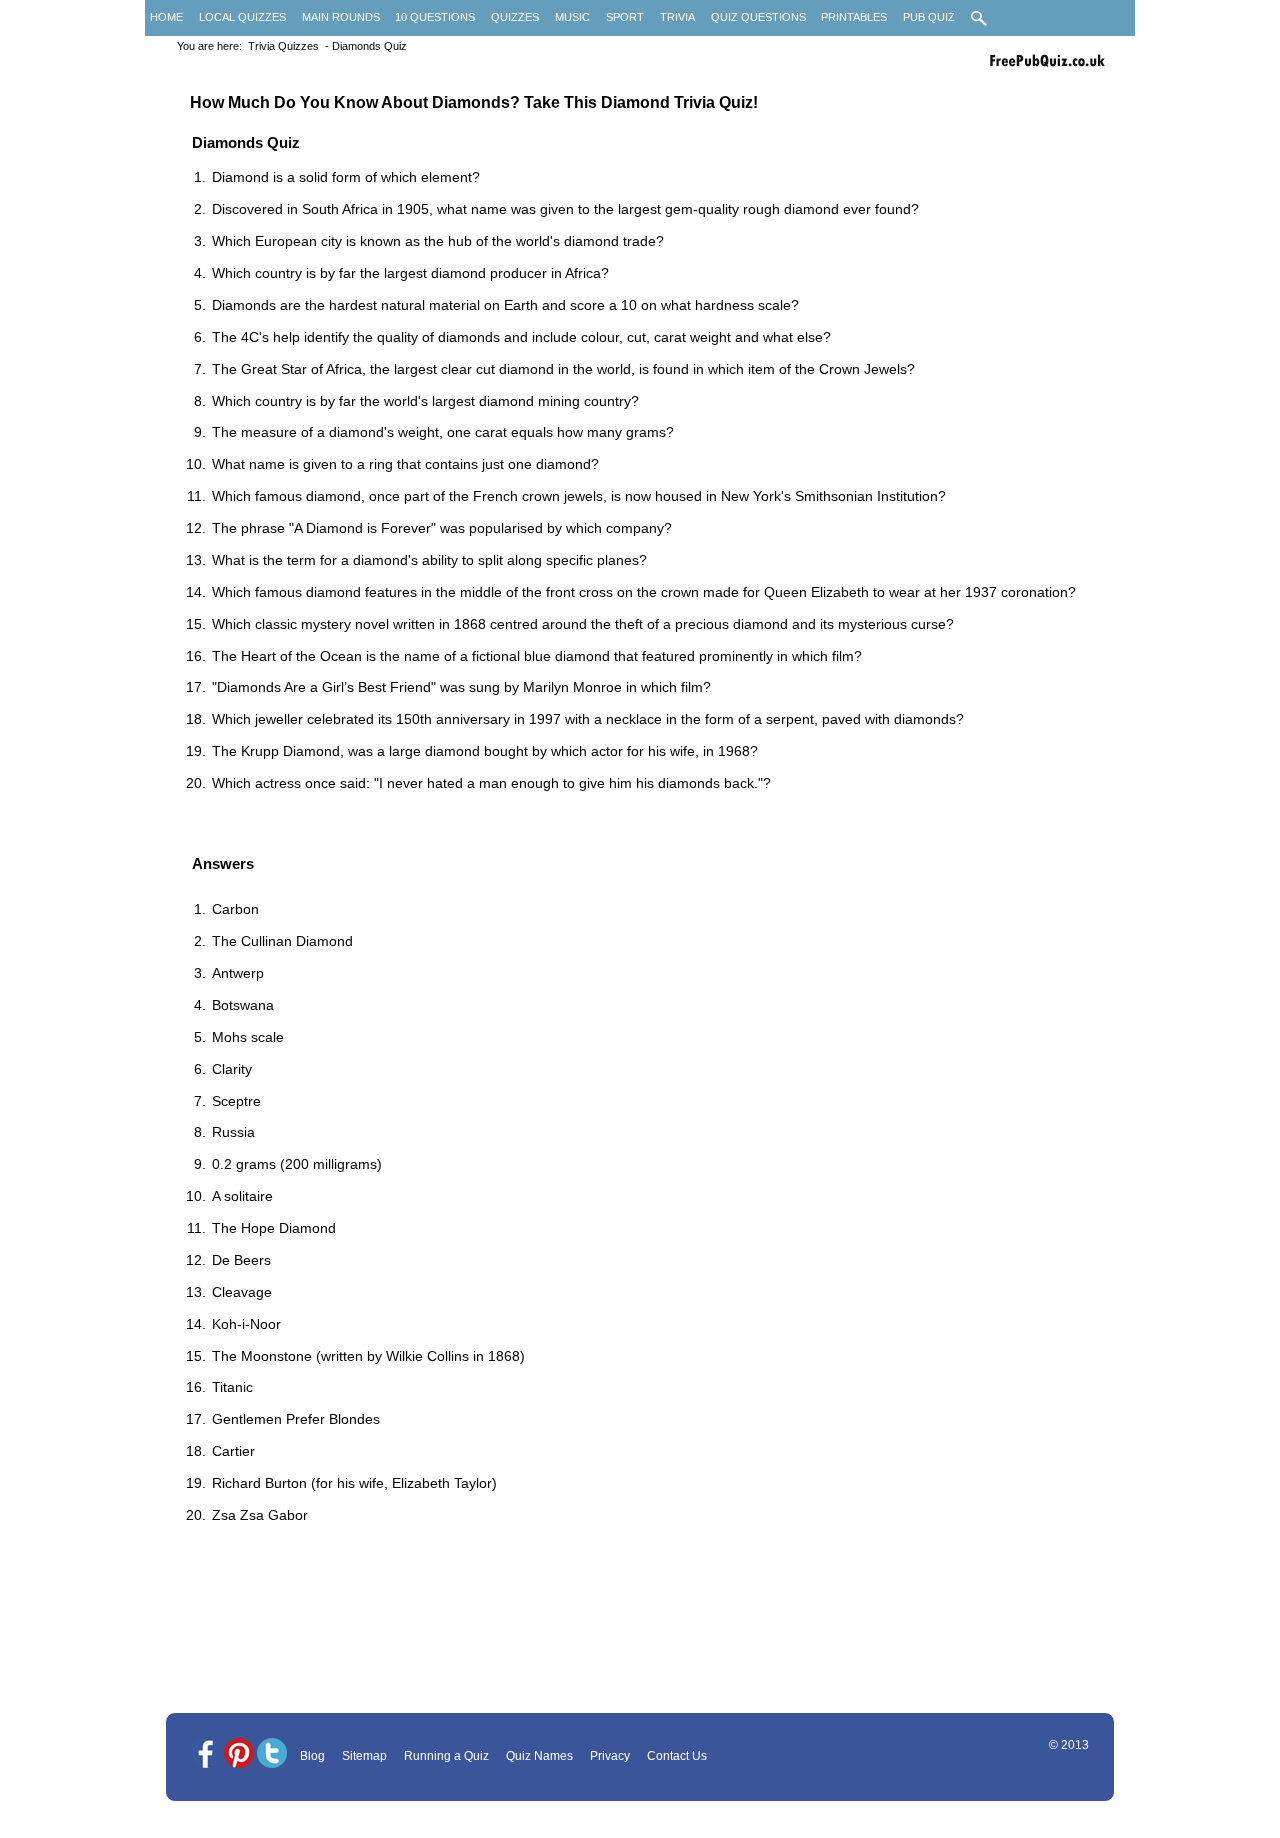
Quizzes (515, 17)
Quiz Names (539, 1756)
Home (166, 17)
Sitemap (364, 1756)
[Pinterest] (239, 1754)
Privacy (610, 1756)
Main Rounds (341, 17)
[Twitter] (272, 1754)
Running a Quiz (446, 1756)
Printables (854, 17)
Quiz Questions (758, 17)
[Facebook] (206, 1754)
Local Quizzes (242, 17)
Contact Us (677, 1756)
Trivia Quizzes (283, 46)
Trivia (677, 17)
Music (572, 17)
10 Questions (435, 17)
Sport (625, 17)
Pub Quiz (929, 17)
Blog (312, 1756)
